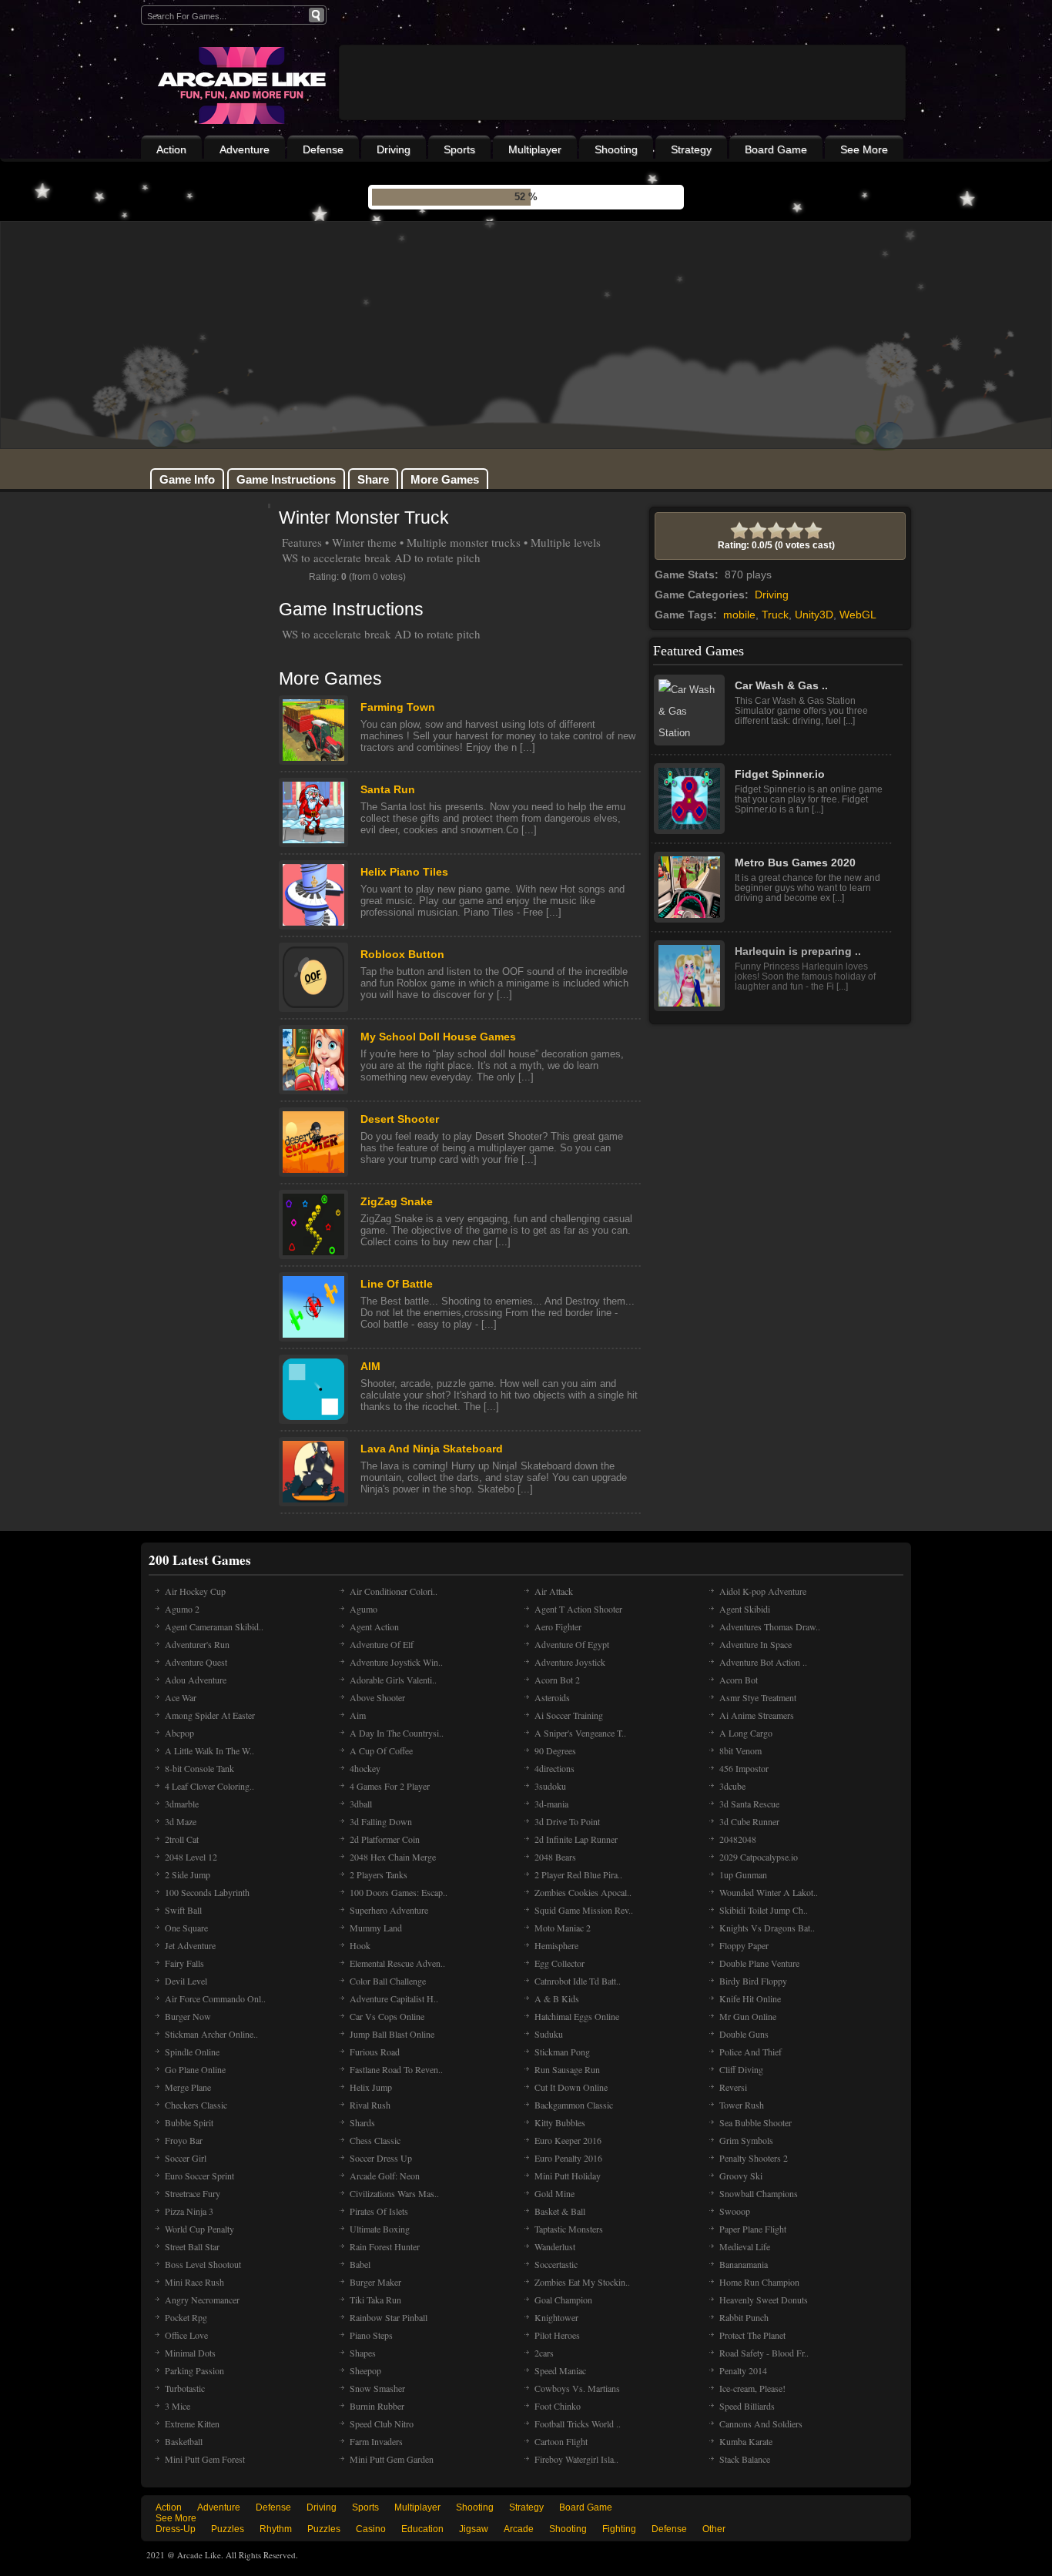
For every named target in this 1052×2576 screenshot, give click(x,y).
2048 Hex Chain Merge (393, 1857)
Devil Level (186, 1981)
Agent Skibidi (745, 1609)
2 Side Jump (188, 1874)
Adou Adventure (196, 1680)
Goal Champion (563, 2300)
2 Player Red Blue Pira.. (578, 1874)
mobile (739, 615)
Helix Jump (371, 2087)
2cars (544, 2353)
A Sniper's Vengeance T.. (580, 1733)
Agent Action (374, 1626)
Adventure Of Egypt (572, 1644)
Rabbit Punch (744, 2317)
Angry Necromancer (202, 2300)
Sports (459, 149)
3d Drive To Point (567, 1821)
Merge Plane (188, 2087)
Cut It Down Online (571, 2087)
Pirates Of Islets (379, 2211)
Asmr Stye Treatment (758, 1697)
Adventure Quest (196, 1662)
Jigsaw (474, 2529)
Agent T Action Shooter (578, 1609)
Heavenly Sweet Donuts (764, 2300)
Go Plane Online (195, 2069)
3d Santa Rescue (749, 1804)
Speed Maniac (560, 2370)
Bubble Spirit (189, 2122)
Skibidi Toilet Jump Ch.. (764, 1910)
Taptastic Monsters (569, 2229)
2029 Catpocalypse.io (759, 1857)
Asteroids (552, 1697)
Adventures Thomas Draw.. (770, 1626)
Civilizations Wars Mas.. (394, 2193)
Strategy (691, 149)
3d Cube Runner (749, 1821)
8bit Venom (740, 1750)
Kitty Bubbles (560, 2122)
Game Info (187, 479)
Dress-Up (176, 2529)
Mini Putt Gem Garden (392, 2459)
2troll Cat (182, 1839)
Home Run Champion (759, 2282)
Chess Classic (375, 2140)
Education (422, 2529)
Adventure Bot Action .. (763, 1662)
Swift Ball (183, 1910)
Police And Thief (750, 2052)
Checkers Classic (196, 2105)
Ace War (181, 1697)
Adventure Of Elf (382, 1644)
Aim (358, 1715)
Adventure (245, 149)
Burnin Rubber (377, 2406)
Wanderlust (555, 2246)
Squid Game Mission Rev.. (584, 1910)
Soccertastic (556, 2264)
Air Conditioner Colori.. (394, 1591)
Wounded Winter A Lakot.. (769, 1892)
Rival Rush (370, 2105)
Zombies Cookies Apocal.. (583, 1892)
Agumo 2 (182, 1609)
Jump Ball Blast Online (392, 2034)
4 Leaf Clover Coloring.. (209, 1786)
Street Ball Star (192, 2246)
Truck (775, 615)
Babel (360, 2264)
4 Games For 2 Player (390, 1786)
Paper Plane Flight (753, 2229)
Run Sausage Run (567, 2069)
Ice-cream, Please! (752, 2388)
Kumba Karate (746, 2441)
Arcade (519, 2529)
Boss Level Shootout (203, 2264)
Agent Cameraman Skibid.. (214, 1626)
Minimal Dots (190, 2353)
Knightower (556, 2317)
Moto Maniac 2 (563, 1928)
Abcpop (179, 1733)
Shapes (363, 2353)
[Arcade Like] (240, 85)
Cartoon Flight (561, 2441)
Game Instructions (286, 479)
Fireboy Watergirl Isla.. (576, 2459)
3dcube (732, 1786)
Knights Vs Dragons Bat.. (767, 1928)
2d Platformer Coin (385, 1839)
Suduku (549, 2034)
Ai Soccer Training (569, 1715)
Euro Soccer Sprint (199, 2176)
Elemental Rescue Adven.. (397, 1963)
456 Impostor (744, 1768)
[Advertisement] (622, 125)
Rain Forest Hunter (385, 2246)
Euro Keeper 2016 (568, 2140)
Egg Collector (560, 1963)
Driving (394, 149)
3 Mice (178, 2406)
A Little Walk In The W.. (209, 1750)
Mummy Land (376, 1928)
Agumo (364, 1609)
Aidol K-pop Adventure (763, 1591)
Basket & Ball (560, 2211)
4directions (554, 1768)
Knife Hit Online (750, 1998)
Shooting (616, 149)
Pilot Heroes (557, 2335)
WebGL (858, 615)
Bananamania (744, 2264)
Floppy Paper (744, 1945)
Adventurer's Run (197, 1644)
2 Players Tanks (379, 1874)
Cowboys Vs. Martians (577, 2388)
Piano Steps (371, 2335)
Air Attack (554, 1591)
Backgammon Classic (574, 2105)
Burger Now (188, 2016)
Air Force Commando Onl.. (215, 1998)
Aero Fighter (558, 1626)
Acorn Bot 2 (557, 1680)
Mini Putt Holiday (568, 2176)
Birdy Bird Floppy (753, 1981)
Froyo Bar (184, 2140)
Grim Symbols (746, 2140)
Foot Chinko (558, 2406)
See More (864, 149)
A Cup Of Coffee (381, 1750)
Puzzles (228, 2529)
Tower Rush (742, 2105)
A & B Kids (557, 1998)
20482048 (738, 1839)
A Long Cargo (746, 1733)
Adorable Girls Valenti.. (393, 1680)
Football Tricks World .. (578, 2424)
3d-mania (551, 1804)
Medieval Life (745, 2246)
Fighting (619, 2529)
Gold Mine (554, 2193)
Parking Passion (194, 2370)
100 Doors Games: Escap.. (399, 1892)
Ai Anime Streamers (757, 1715)
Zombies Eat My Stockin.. (582, 2282)
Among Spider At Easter (210, 1715)
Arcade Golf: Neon (385, 2176)
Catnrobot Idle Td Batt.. (578, 1981)
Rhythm (276, 2529)
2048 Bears (555, 1857)
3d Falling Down (381, 1821)
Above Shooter (377, 1697)
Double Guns (744, 2034)
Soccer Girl (186, 2158)
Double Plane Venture (759, 1963)
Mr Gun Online (748, 2016)
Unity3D (814, 615)
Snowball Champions (759, 2193)
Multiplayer (535, 149)
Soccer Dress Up (381, 2158)
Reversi (733, 2087)
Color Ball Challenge (388, 1981)
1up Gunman (743, 1874)
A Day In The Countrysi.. (397, 1733)
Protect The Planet (752, 2335)
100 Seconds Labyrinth (207, 1892)
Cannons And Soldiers (761, 2424)
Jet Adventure (190, 1945)
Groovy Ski (741, 2176)
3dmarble (182, 1804)
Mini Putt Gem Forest (205, 2459)
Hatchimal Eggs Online (577, 2016)
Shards (362, 2122)
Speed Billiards (747, 2406)
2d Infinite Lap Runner (576, 1839)
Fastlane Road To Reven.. (396, 2069)
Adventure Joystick (570, 1662)
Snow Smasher (377, 2388)
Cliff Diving (741, 2069)
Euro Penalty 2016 (568, 2158)
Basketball (184, 2441)
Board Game (776, 149)
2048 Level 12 (191, 1857)
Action (171, 149)
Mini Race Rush (194, 2282)
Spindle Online (192, 2052)
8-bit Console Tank (199, 1768)
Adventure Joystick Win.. (396, 1662)
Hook (360, 1945)
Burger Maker (375, 2282)
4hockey (365, 1768)
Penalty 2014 (743, 2370)
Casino (371, 2529)
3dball (361, 1804)
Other (714, 2529)
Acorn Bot (739, 1680)
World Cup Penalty (199, 2229)
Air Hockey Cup (195, 1591)
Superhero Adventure (389, 1910)
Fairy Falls (184, 1963)
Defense (323, 149)
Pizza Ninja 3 (189, 2211)
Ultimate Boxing (380, 2229)
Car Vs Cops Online (387, 2016)
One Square (186, 1928)
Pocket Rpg (186, 2317)
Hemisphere (556, 1945)
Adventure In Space (755, 1644)
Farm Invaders (376, 2441)
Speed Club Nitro (382, 2424)
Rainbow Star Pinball (389, 2317)
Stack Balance (745, 2459)
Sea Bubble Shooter (755, 2122)
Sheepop (365, 2370)
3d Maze (181, 1821)
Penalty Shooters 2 (754, 2158)
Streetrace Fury (193, 2193)
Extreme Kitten (192, 2424)
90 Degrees (555, 1750)
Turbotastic (185, 2388)
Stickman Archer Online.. (211, 2034)
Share (373, 479)
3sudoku (550, 1786)
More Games (445, 479)
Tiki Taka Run (375, 2300)
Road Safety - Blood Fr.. (764, 2353)
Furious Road (375, 2052)
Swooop (735, 2211)
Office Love (186, 2335)
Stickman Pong (562, 2052)
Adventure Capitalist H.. (394, 1998)
